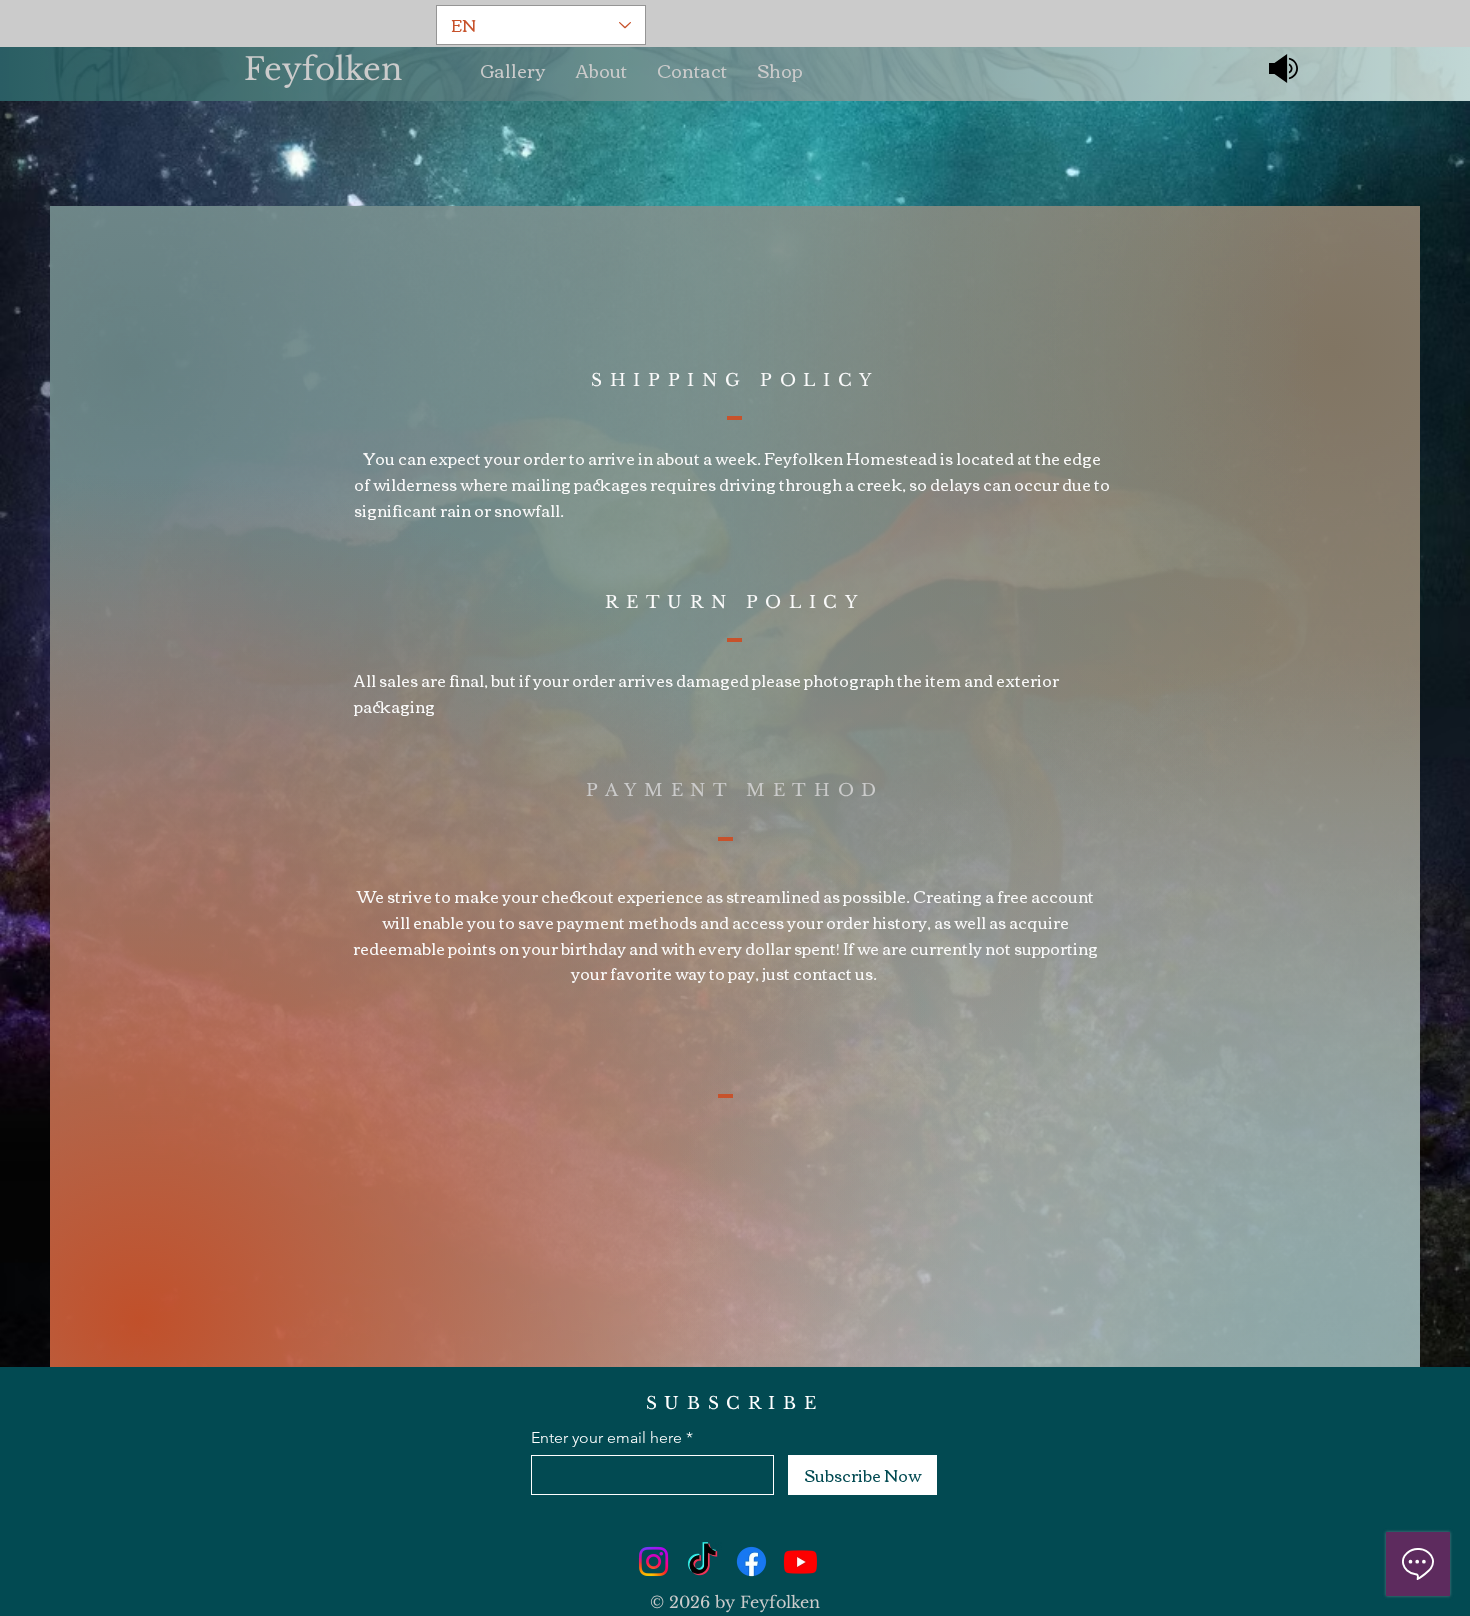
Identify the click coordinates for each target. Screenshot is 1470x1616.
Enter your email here (606, 1438)
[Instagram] (653, 1561)
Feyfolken (323, 69)
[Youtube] (800, 1561)
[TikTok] (702, 1561)
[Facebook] (751, 1561)
